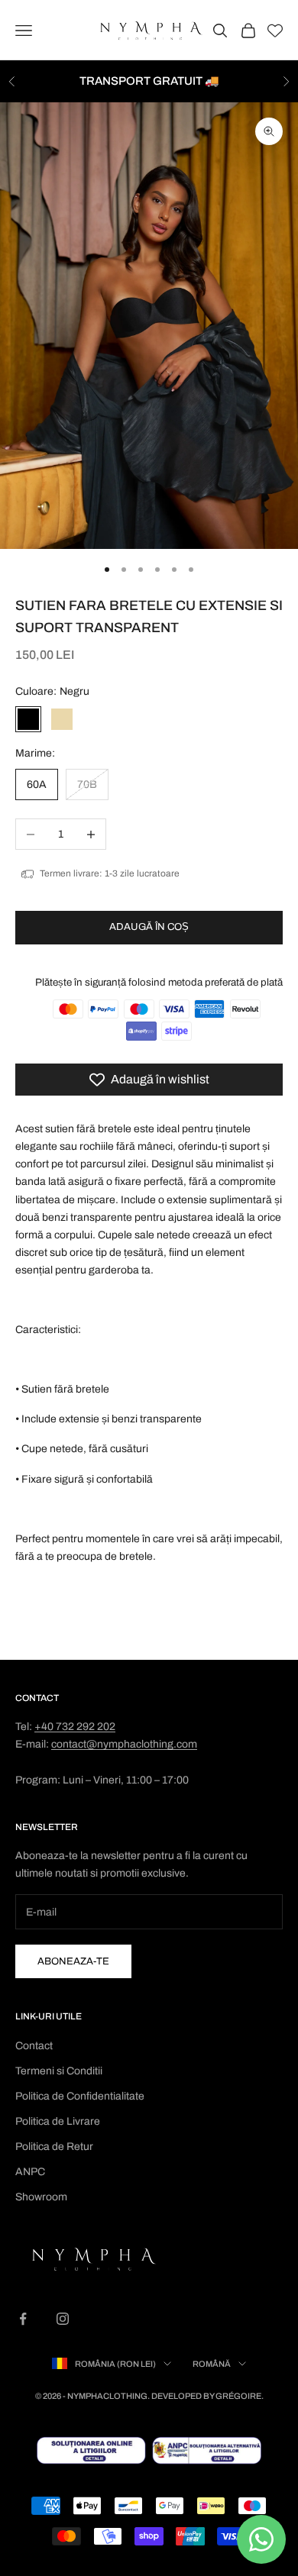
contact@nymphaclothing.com (124, 1744)
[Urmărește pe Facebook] (23, 2319)
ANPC (30, 2172)
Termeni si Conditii (59, 2071)
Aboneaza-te (73, 1961)
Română (212, 2364)
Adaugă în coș (149, 927)
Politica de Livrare (58, 2121)
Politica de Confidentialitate (80, 2096)
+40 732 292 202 (75, 1727)
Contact (34, 2046)
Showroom (41, 2197)
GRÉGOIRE (238, 2396)
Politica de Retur (54, 2147)
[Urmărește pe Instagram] (63, 2319)
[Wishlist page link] (275, 31)
